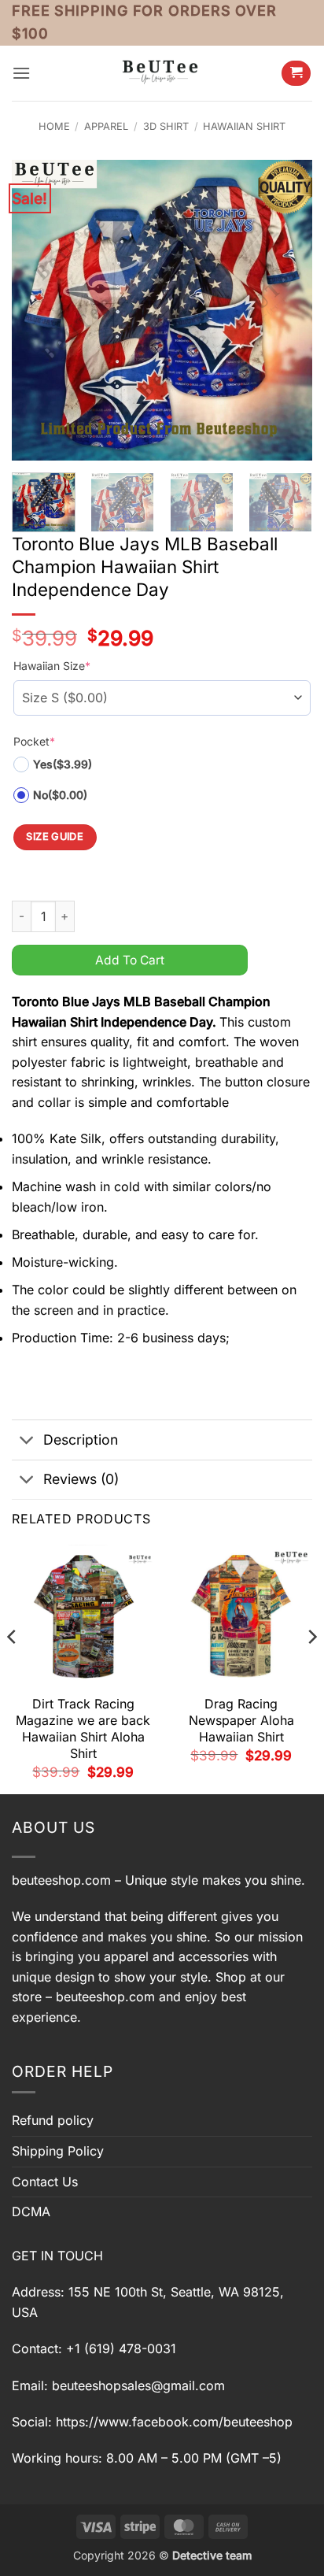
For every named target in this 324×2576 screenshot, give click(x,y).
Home (54, 126)
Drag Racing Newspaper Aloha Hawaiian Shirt (241, 1720)
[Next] (286, 310)
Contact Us (45, 2182)
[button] (21, 73)
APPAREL (106, 126)
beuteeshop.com (61, 1880)
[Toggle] (27, 1442)
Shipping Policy (58, 2151)
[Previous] (38, 310)
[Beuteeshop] (162, 73)
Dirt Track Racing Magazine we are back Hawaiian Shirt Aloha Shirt (83, 1728)
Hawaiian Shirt (244, 126)
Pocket (34, 741)
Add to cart (130, 960)
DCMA (31, 2211)
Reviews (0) (81, 1479)
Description (81, 1440)
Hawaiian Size (52, 666)
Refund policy (53, 2120)
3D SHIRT (166, 126)
